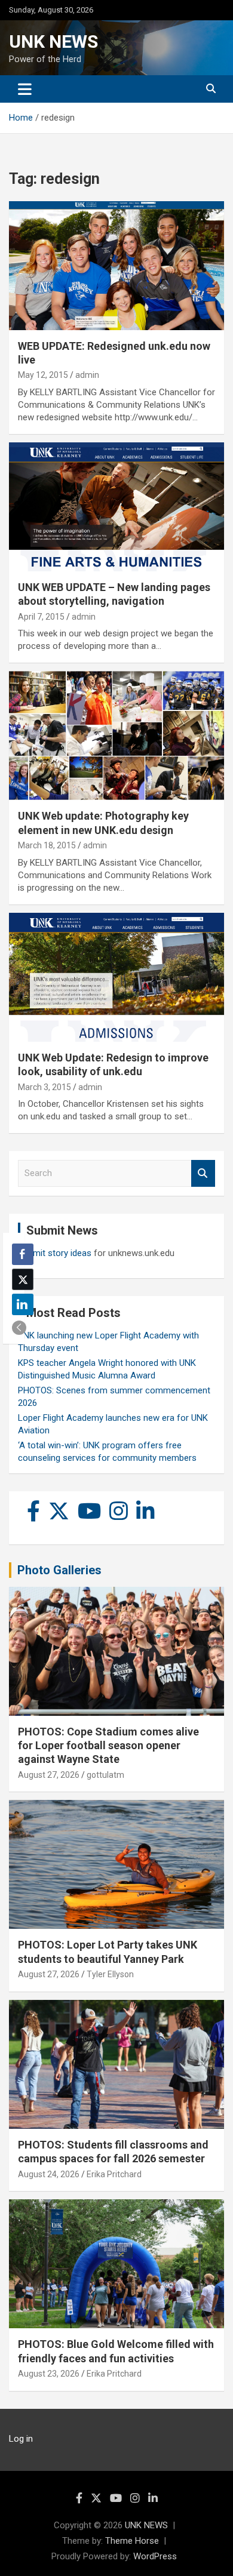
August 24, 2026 (49, 2174)
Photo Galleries (59, 1570)
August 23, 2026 (49, 2374)
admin (87, 375)
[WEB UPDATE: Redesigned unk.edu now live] (116, 265)
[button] (19, 1328)
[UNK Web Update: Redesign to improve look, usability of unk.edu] (116, 977)
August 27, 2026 (49, 1775)
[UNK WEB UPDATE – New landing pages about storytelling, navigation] (116, 507)
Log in (21, 2439)
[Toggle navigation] (25, 89)
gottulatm (105, 1775)
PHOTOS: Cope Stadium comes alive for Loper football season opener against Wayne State (108, 1746)
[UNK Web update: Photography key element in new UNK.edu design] (116, 736)
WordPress (155, 2556)
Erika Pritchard (114, 2174)
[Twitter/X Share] (23, 1279)
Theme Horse (132, 2541)
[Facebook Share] (23, 1254)
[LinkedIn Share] (23, 1304)
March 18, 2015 (47, 845)
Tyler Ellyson (110, 1974)
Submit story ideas (55, 1253)
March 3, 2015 (45, 1087)
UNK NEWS (53, 41)
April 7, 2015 (41, 617)
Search (203, 1173)
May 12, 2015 (43, 375)
